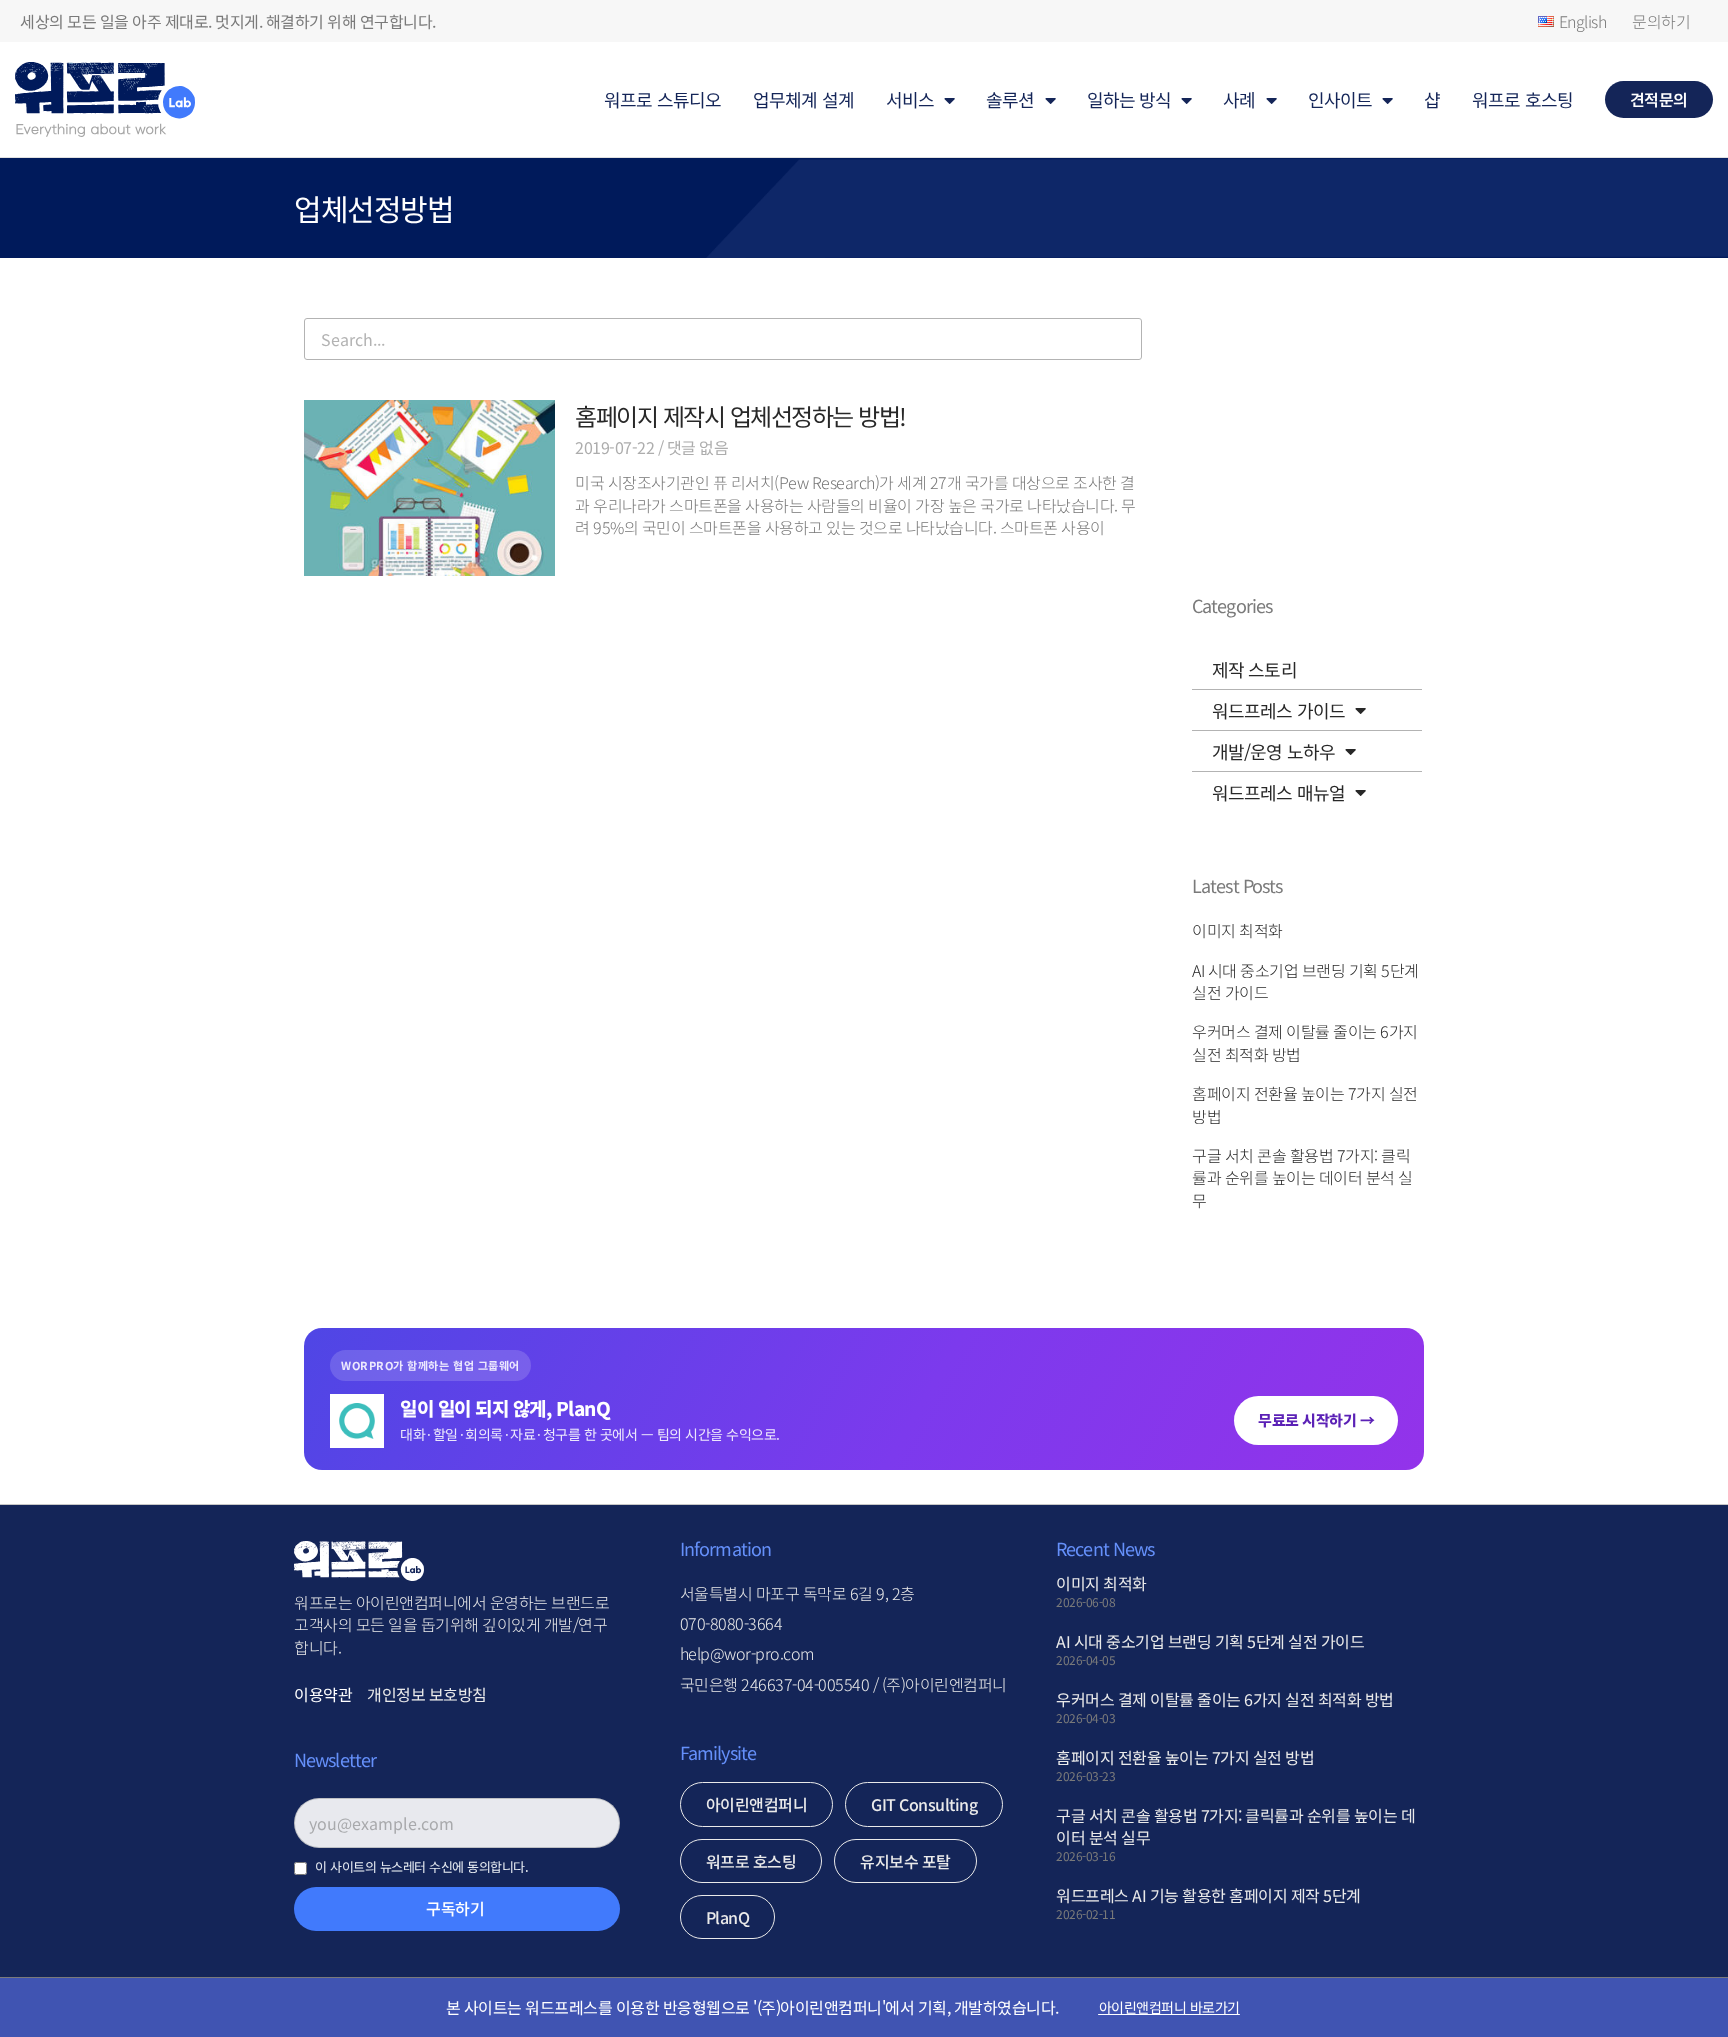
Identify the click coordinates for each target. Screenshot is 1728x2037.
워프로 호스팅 (1522, 99)
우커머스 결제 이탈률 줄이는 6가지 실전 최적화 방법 (1305, 1042)
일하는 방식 (1129, 99)
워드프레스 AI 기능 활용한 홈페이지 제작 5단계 (1208, 1895)
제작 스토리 (1254, 669)
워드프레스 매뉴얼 (1278, 792)
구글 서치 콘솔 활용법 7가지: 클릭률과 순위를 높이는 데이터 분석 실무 (1302, 1177)
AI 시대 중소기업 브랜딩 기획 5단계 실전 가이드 (1305, 981)
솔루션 (1010, 99)
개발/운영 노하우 (1273, 751)
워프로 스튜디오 (662, 99)
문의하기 (1661, 21)
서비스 (910, 99)
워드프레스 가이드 (1278, 710)
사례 (1239, 99)
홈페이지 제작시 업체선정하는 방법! (740, 415)
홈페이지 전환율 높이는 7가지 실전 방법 (1305, 1104)
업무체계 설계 (803, 99)
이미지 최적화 (1237, 930)
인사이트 (1340, 99)
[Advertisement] (723, 836)
